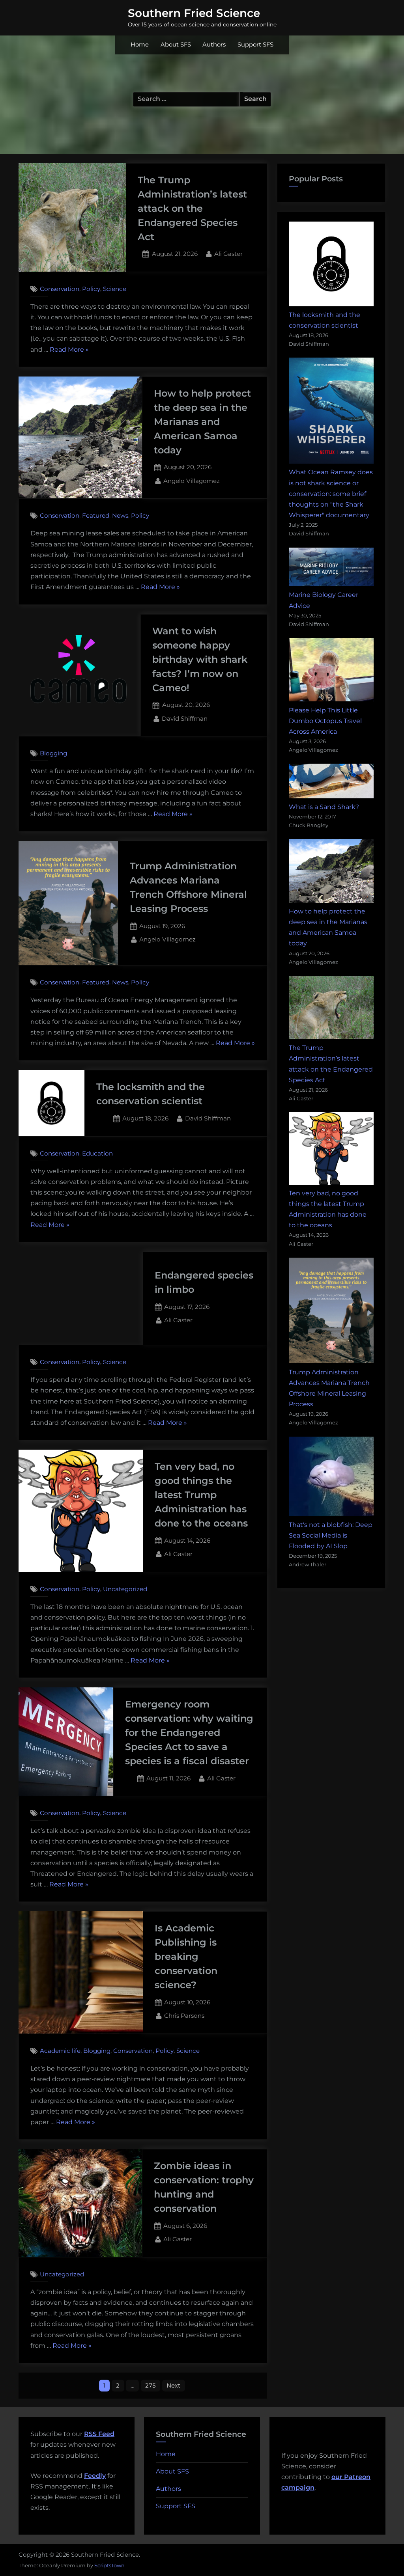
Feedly (95, 2476)
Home (140, 45)
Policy (91, 289)
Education (97, 1153)
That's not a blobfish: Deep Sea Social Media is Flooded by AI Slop (331, 1535)
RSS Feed (99, 2434)
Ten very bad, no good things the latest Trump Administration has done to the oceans (201, 1495)
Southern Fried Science (194, 13)
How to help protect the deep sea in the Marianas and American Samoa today (202, 422)
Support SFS (255, 45)
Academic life (60, 2051)
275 (151, 2385)
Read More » (69, 350)
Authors (214, 45)
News (120, 516)
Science (115, 289)
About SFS (176, 45)
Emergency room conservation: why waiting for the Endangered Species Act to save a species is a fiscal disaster (189, 1733)
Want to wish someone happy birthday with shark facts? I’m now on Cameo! (200, 659)
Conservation (60, 289)
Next (173, 2385)
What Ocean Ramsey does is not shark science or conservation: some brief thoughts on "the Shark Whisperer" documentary (331, 494)
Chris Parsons (184, 2015)
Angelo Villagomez (192, 481)
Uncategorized (125, 1589)
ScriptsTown (109, 2565)
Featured (96, 516)
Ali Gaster (228, 253)
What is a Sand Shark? (324, 807)
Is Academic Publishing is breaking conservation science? (186, 1956)
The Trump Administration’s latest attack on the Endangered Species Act (192, 208)
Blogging (53, 753)
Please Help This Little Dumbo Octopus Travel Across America (325, 721)
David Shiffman (185, 718)
